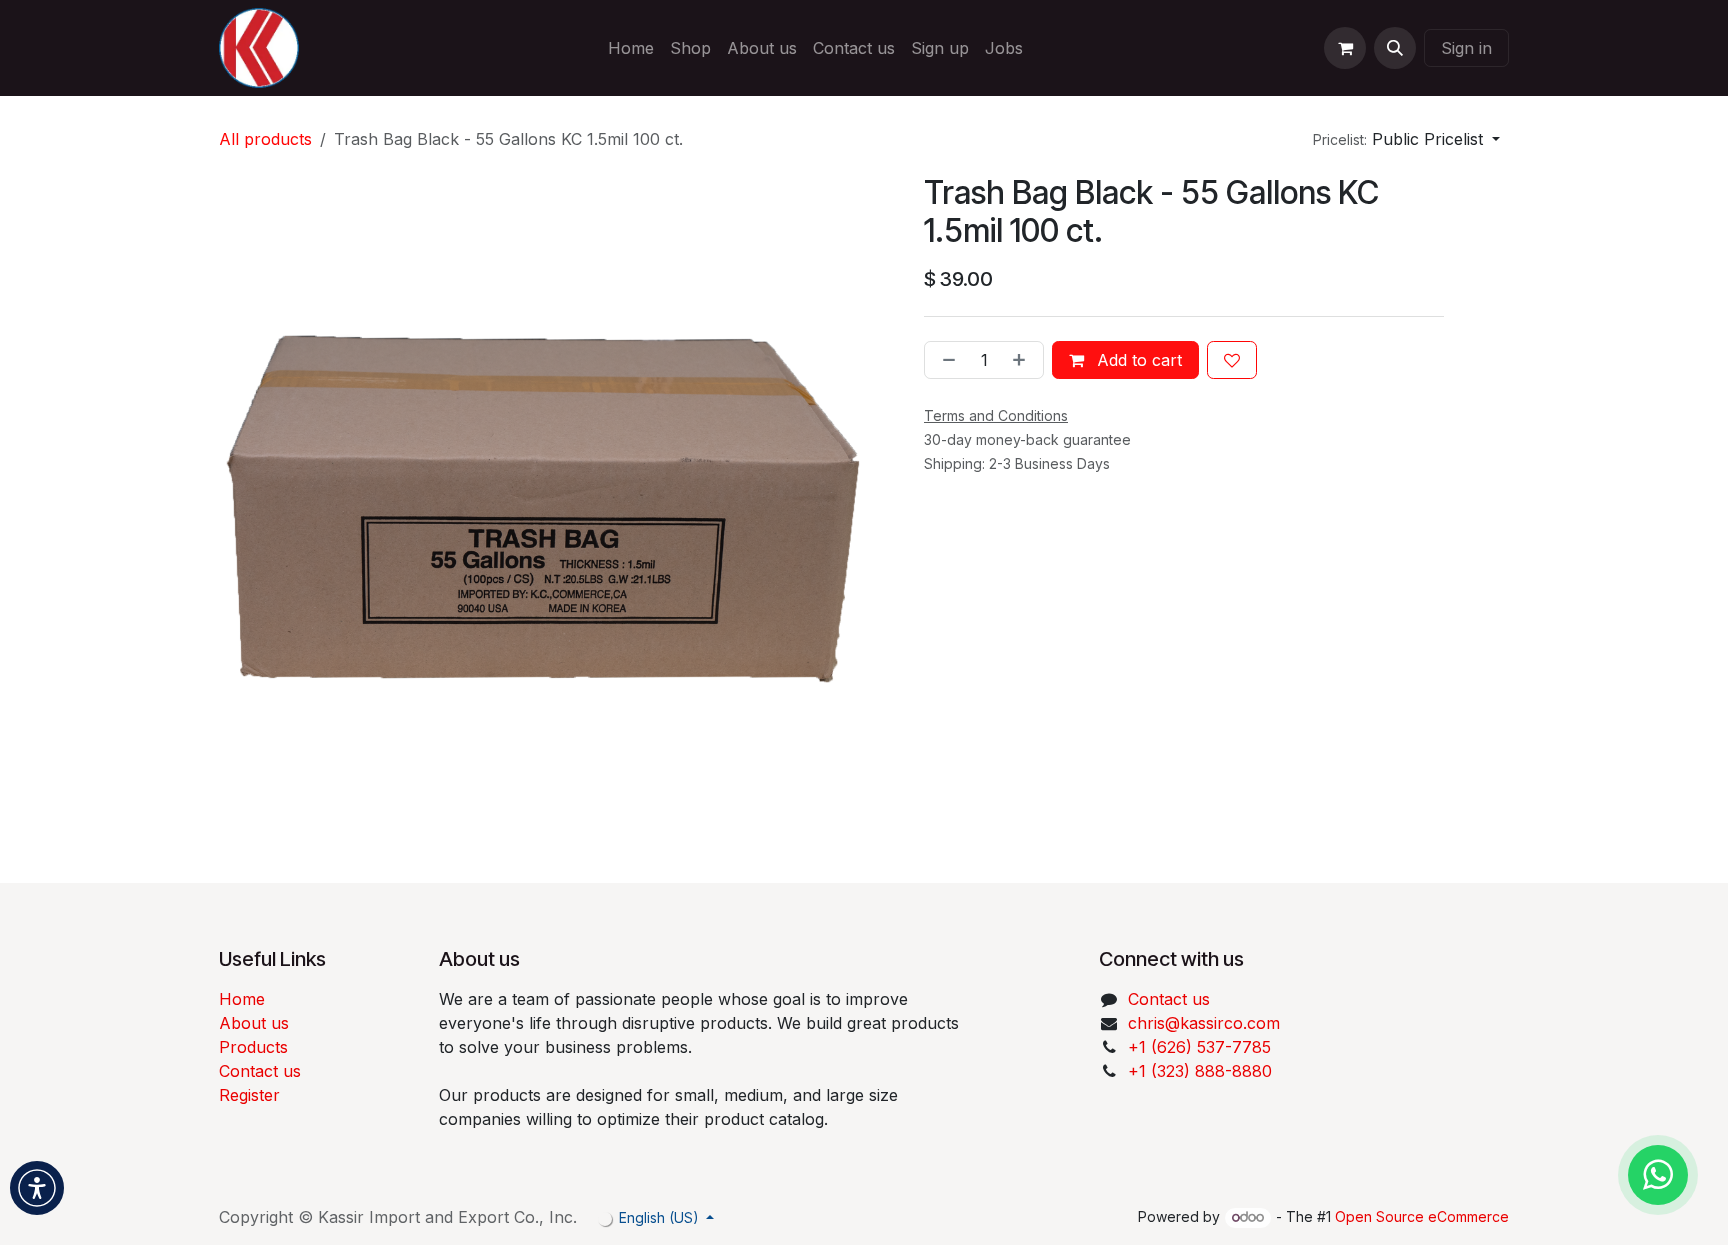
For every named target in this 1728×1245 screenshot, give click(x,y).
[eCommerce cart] (1345, 48)
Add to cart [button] (1137, 360)
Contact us (260, 1071)
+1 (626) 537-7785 (1199, 1047)
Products (253, 1047)
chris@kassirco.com (1206, 1023)
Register (249, 1095)
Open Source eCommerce (1422, 1216)
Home (242, 999)
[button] (1395, 48)
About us (254, 1023)
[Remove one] (945, 360)
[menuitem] (631, 48)
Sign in (1466, 48)
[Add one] (1023, 360)
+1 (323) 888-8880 (1200, 1071)
